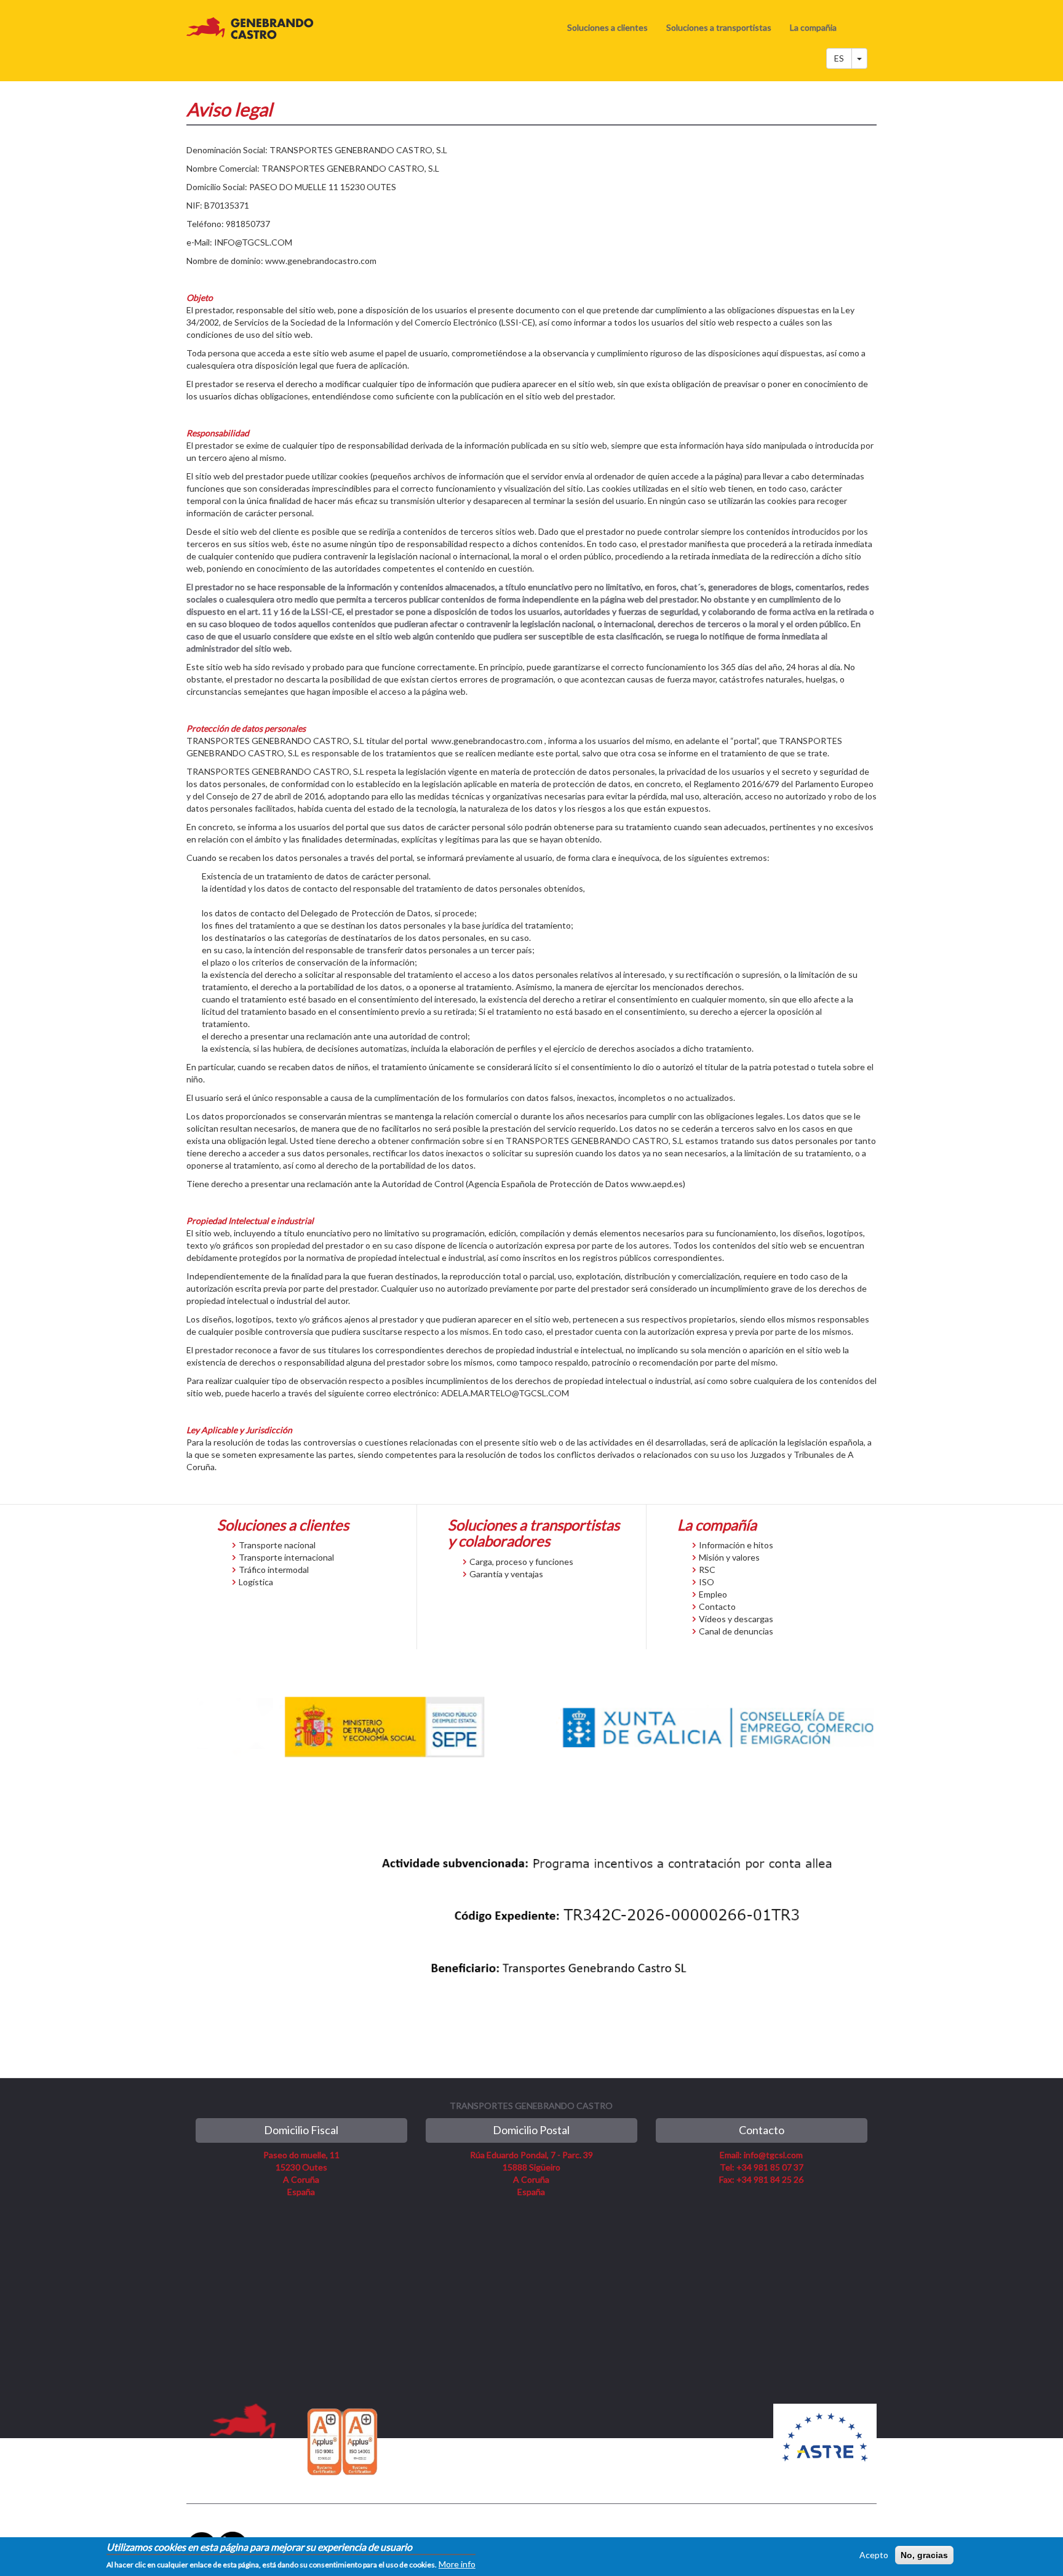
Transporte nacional (277, 1545)
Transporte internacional (286, 1557)
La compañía (717, 1525)
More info (457, 2564)
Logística (256, 1582)
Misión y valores (729, 1557)
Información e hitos (736, 1545)
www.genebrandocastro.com (321, 261)
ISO (707, 1582)
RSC (707, 1570)
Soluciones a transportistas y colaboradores (534, 1533)
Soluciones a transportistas (719, 27)
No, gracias (924, 2555)
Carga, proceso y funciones (521, 1562)
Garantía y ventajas (506, 1574)
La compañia (813, 27)
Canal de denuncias (736, 1631)
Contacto (717, 1606)
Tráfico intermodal (274, 1570)
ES (839, 58)
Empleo (713, 1594)
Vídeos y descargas (736, 1619)
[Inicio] (255, 28)
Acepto (874, 2555)
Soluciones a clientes (607, 27)
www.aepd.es (657, 1184)
